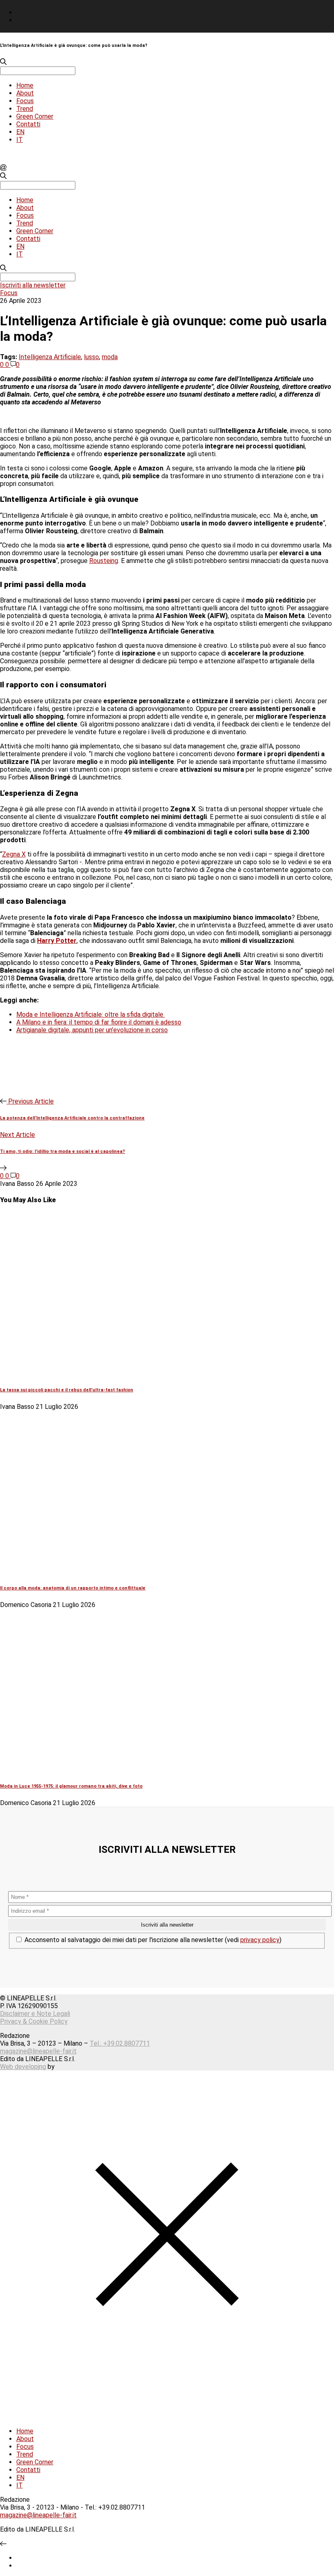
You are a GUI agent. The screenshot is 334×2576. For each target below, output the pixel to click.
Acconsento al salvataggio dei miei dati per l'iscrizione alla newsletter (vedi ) (152, 1940)
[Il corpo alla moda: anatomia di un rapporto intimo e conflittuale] (138, 1571)
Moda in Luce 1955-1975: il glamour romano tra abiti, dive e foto (71, 1786)
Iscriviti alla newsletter (33, 285)
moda (110, 357)
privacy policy (260, 1940)
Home (25, 85)
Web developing (23, 2067)
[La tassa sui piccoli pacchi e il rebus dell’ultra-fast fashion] (138, 1373)
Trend (25, 109)
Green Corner (35, 116)
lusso (91, 357)
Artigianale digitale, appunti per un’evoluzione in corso (92, 1030)
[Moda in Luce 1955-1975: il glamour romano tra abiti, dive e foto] (138, 1769)
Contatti (28, 124)
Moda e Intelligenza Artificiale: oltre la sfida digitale (91, 1014)
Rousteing (104, 561)
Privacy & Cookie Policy (34, 2021)
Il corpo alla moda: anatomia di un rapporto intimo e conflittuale (73, 1588)
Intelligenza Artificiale (50, 357)
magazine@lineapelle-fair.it (38, 2051)
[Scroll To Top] (3, 2544)
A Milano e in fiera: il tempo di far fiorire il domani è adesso (99, 1022)
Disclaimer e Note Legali (35, 2014)
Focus (25, 101)
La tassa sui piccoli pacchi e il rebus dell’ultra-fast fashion (67, 1390)
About (25, 93)
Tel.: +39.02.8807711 (120, 2043)
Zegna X (14, 854)
